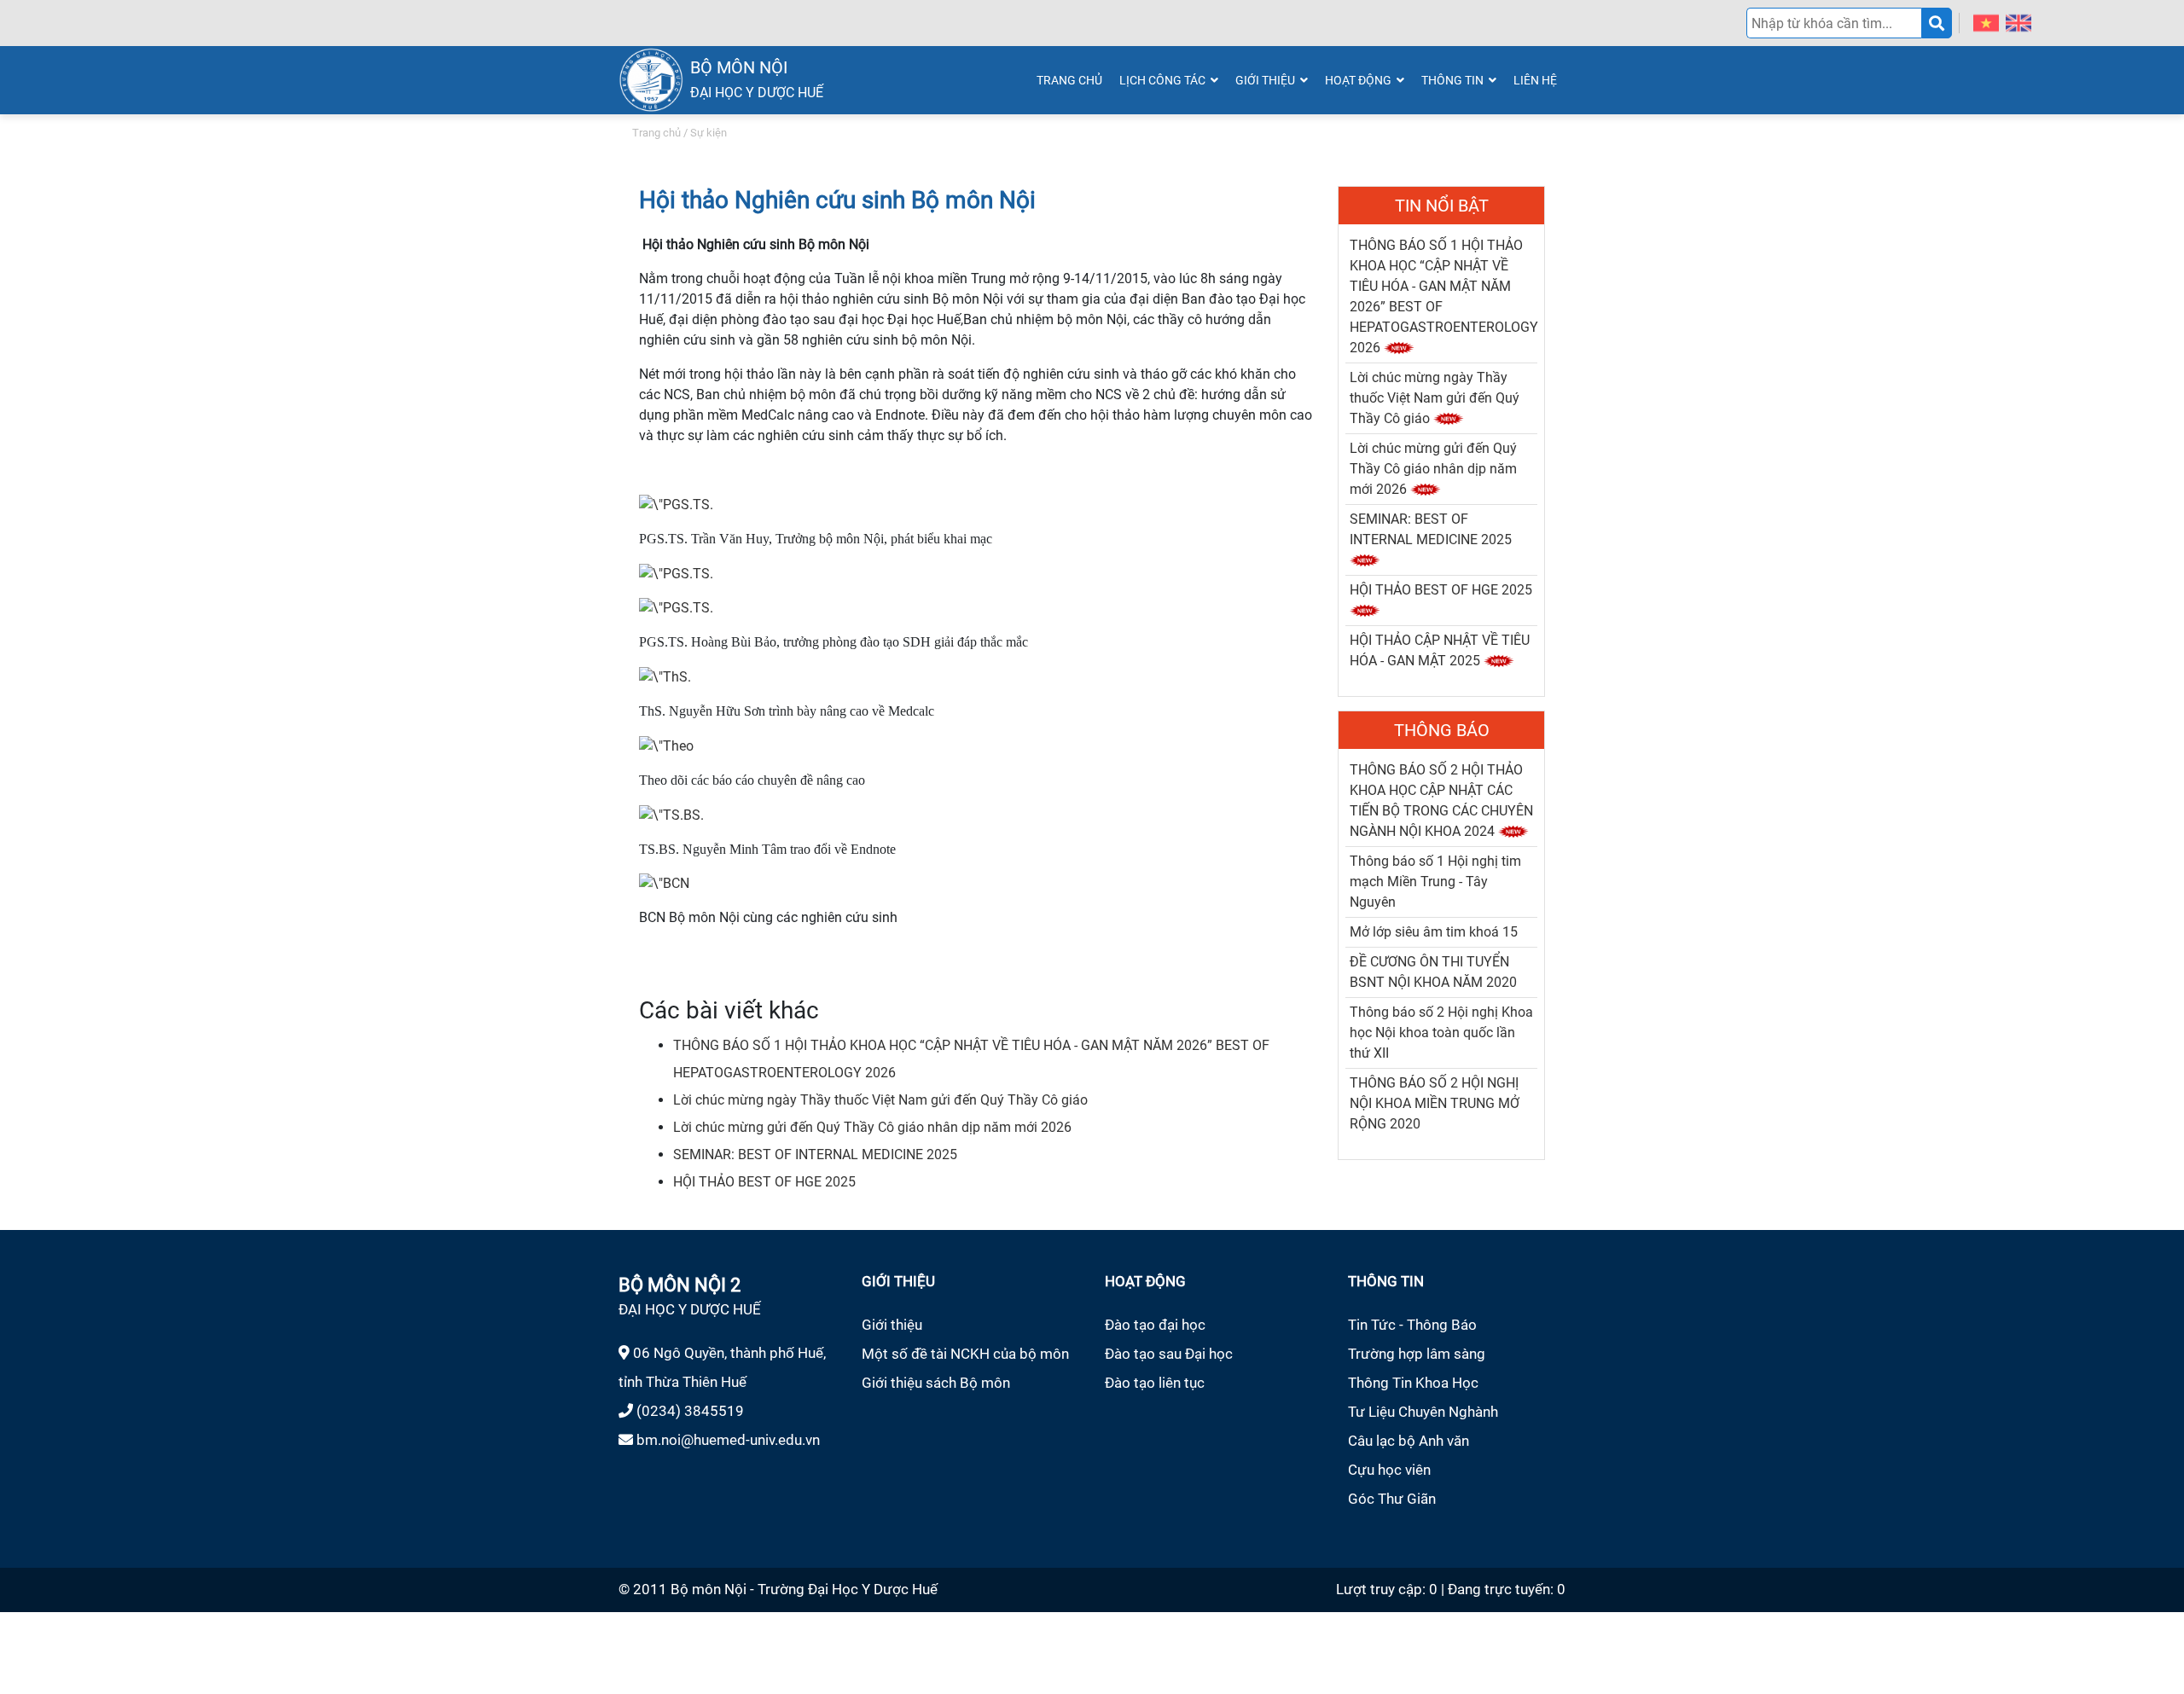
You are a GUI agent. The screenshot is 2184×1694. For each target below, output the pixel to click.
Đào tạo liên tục (1155, 1383)
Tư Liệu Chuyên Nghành (1423, 1412)
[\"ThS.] (665, 676)
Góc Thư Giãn (1392, 1499)
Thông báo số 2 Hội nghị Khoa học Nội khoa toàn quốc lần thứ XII (1441, 1033)
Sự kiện (709, 133)
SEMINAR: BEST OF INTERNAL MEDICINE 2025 (815, 1154)
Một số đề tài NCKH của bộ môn (965, 1354)
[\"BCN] (664, 883)
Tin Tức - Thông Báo (1412, 1325)
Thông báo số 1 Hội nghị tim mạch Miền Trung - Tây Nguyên (1435, 882)
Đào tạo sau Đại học (1169, 1354)
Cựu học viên (1389, 1470)
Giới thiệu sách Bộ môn (936, 1383)
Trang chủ (656, 133)
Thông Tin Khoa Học (1413, 1383)
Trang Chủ (1069, 80)
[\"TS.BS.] (671, 814)
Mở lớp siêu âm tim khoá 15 (1434, 932)
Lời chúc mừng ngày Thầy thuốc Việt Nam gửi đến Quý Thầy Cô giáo (880, 1100)
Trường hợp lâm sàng (1417, 1354)
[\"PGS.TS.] (676, 504)
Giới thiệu (892, 1325)
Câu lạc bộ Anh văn (1409, 1441)
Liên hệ (1535, 80)
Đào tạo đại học (1155, 1325)
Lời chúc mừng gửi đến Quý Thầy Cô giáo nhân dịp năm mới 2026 (872, 1127)
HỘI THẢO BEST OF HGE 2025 (764, 1182)
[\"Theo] (666, 745)
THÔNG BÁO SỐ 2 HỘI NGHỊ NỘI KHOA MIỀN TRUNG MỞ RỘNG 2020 (1435, 1103)
